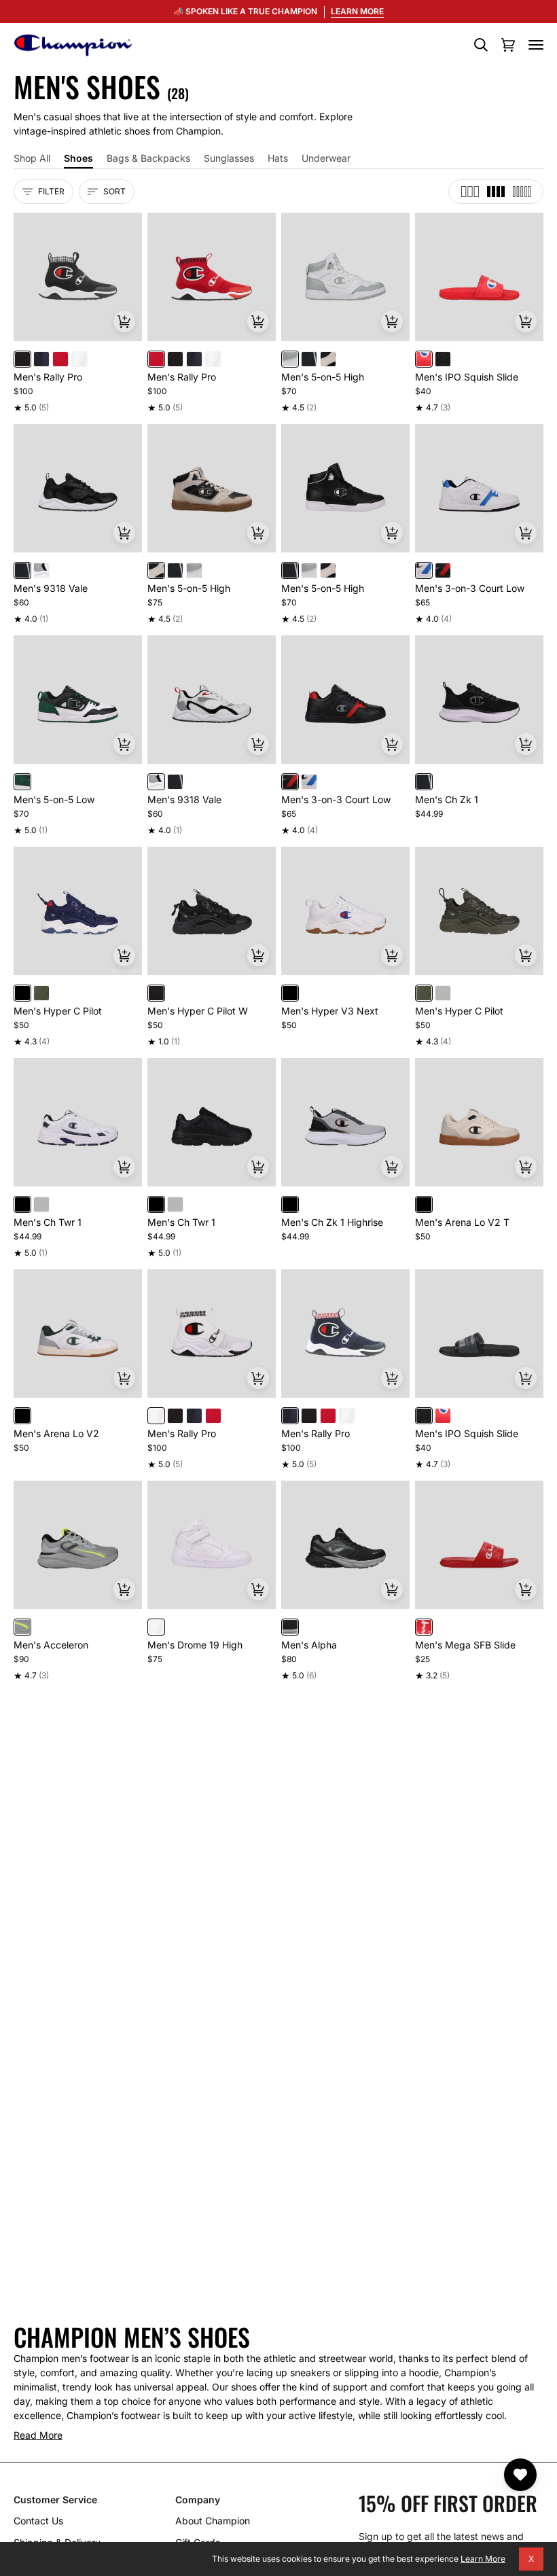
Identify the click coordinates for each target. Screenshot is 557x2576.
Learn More (483, 2559)
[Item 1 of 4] (479, 488)
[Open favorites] (520, 2475)
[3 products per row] (470, 192)
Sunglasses (229, 158)
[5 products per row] (522, 192)
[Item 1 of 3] (479, 700)
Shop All (32, 158)
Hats (278, 158)
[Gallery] (78, 277)
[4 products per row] (496, 192)
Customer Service (55, 2500)
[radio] (22, 359)
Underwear (326, 158)
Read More (38, 2435)
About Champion (213, 2521)
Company (198, 2500)
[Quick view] (124, 321)
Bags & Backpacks (148, 158)
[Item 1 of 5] (78, 277)
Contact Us (38, 2521)
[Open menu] (536, 45)
